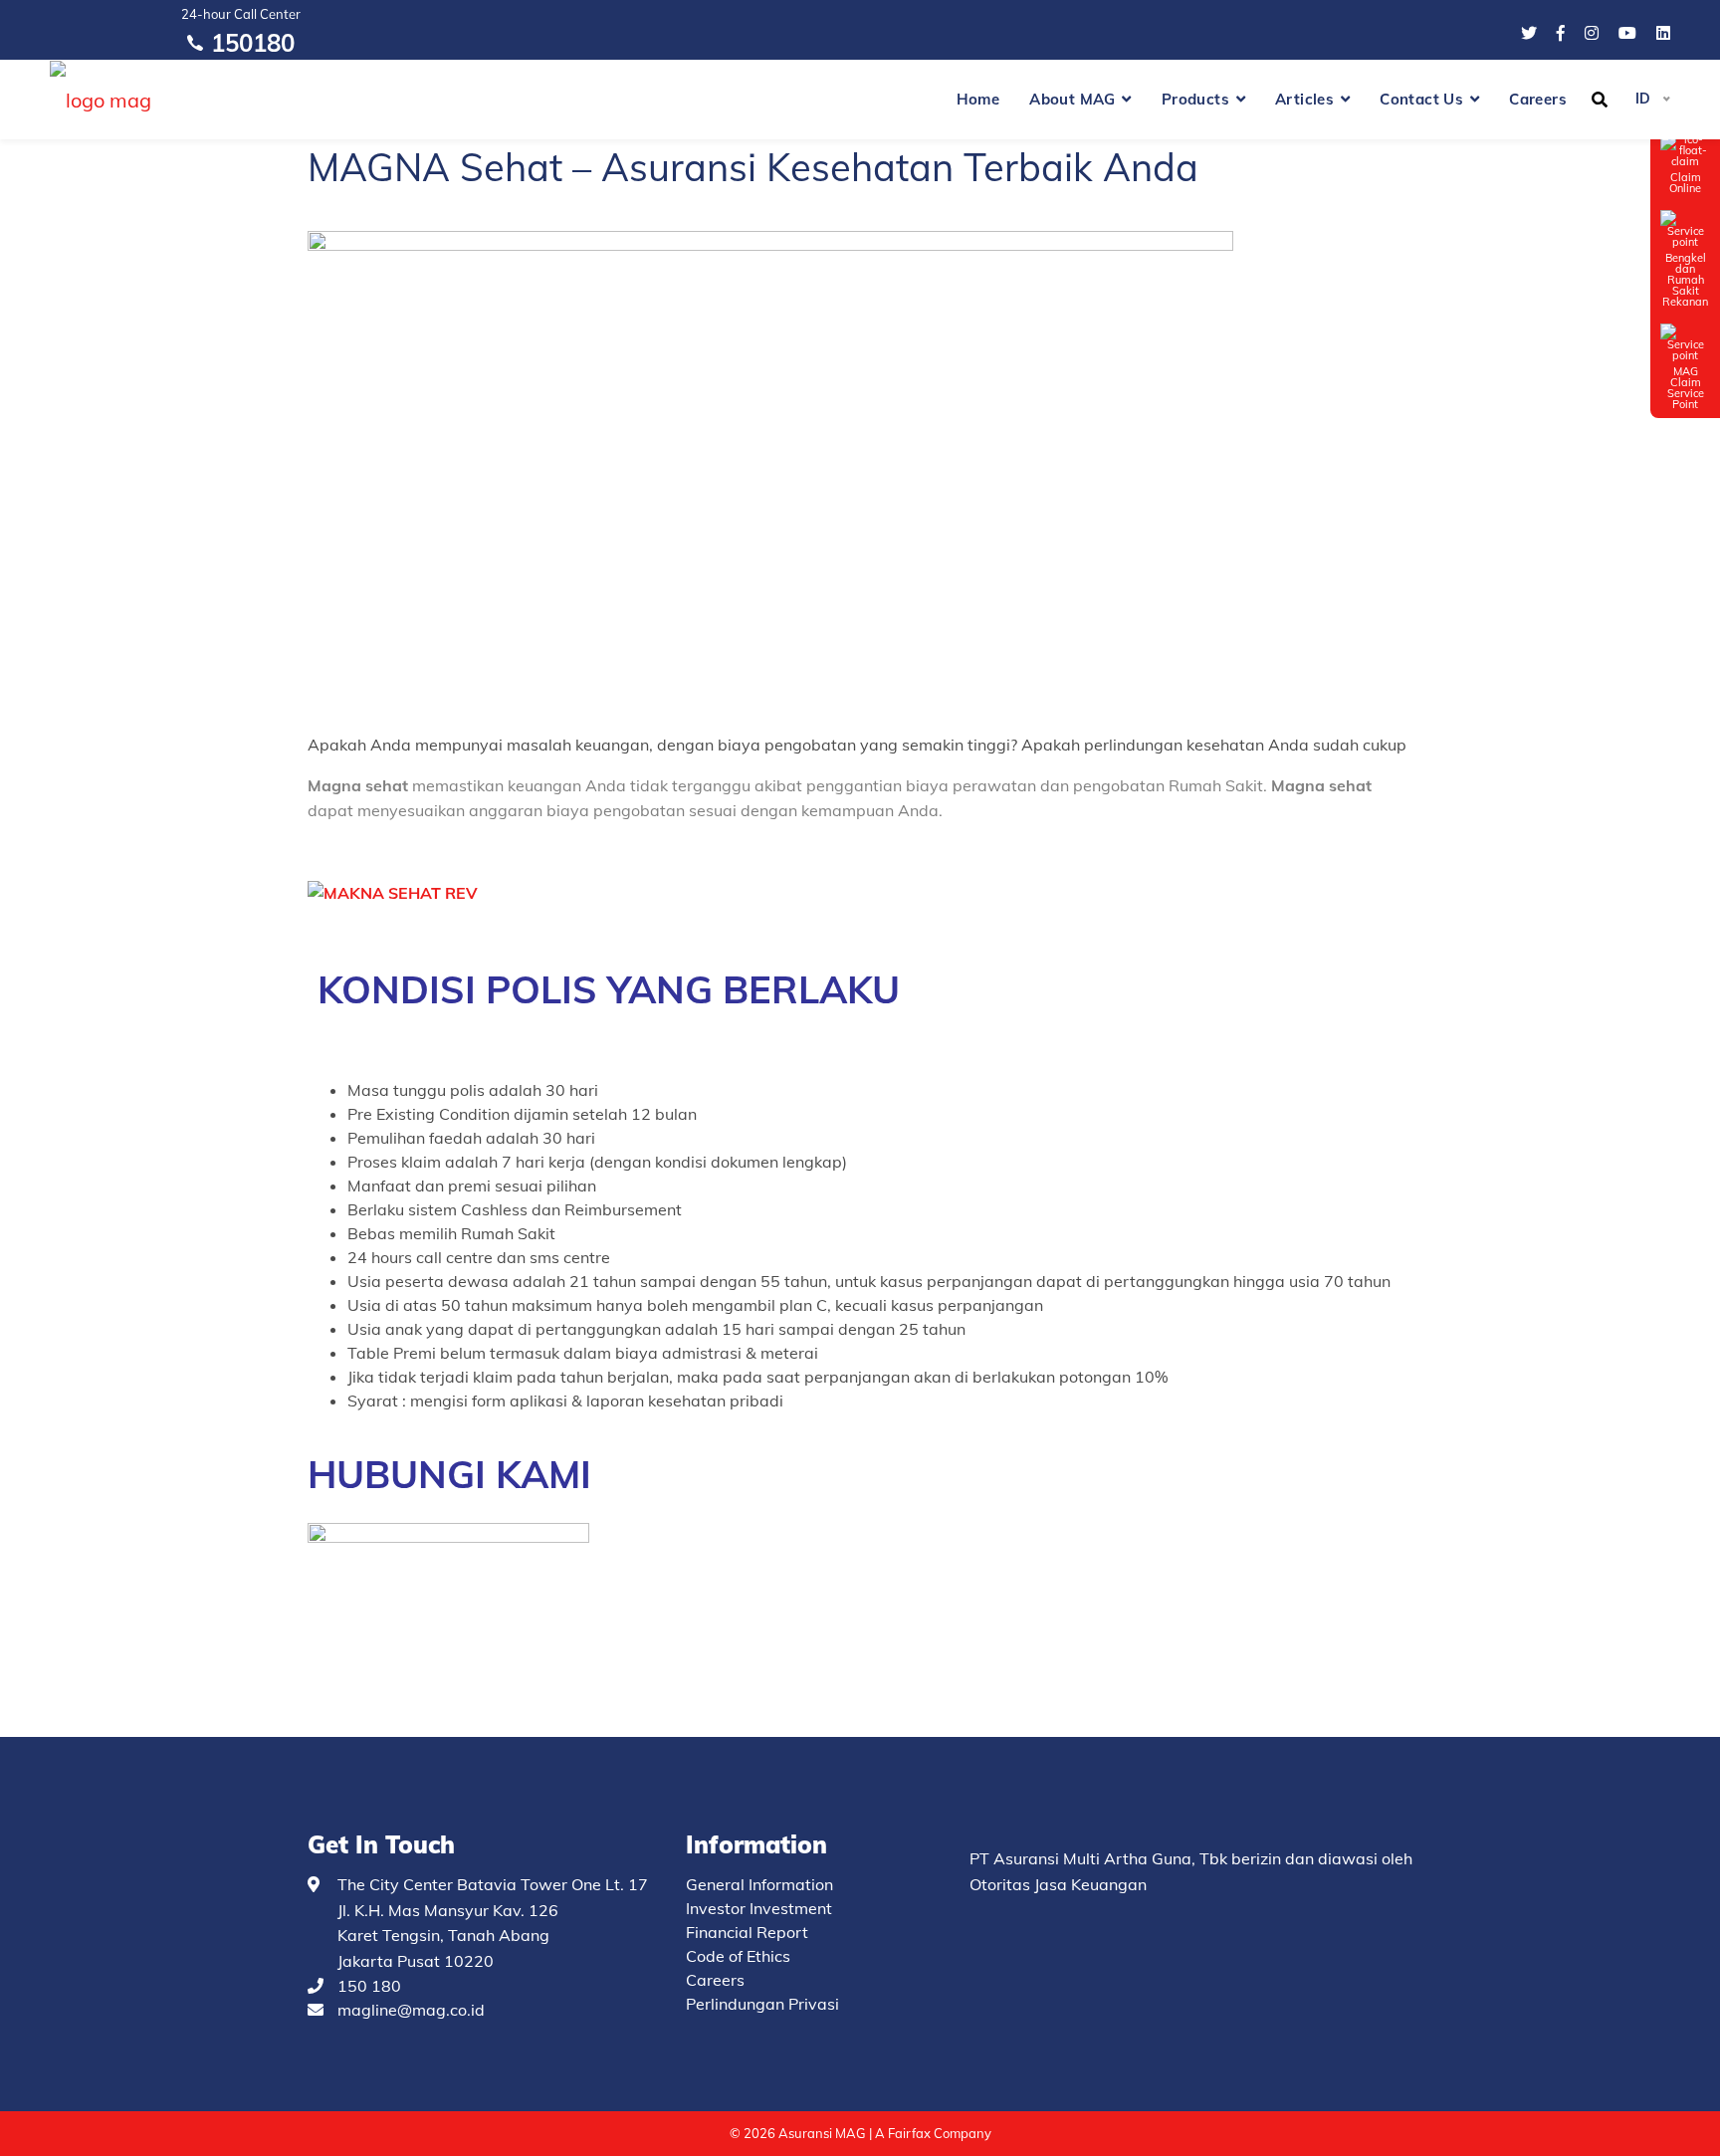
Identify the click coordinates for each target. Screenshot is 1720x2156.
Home (978, 99)
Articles (1304, 99)
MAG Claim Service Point (1686, 387)
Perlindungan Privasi (762, 2004)
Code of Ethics (738, 1956)
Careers (1538, 99)
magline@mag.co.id (411, 2010)
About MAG (1073, 99)
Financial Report (747, 1932)
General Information (759, 1884)
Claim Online (1685, 182)
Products (1195, 99)
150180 (253, 43)
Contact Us (1421, 99)
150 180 (369, 1986)
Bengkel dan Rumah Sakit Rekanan (1685, 279)
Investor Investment (759, 1908)
